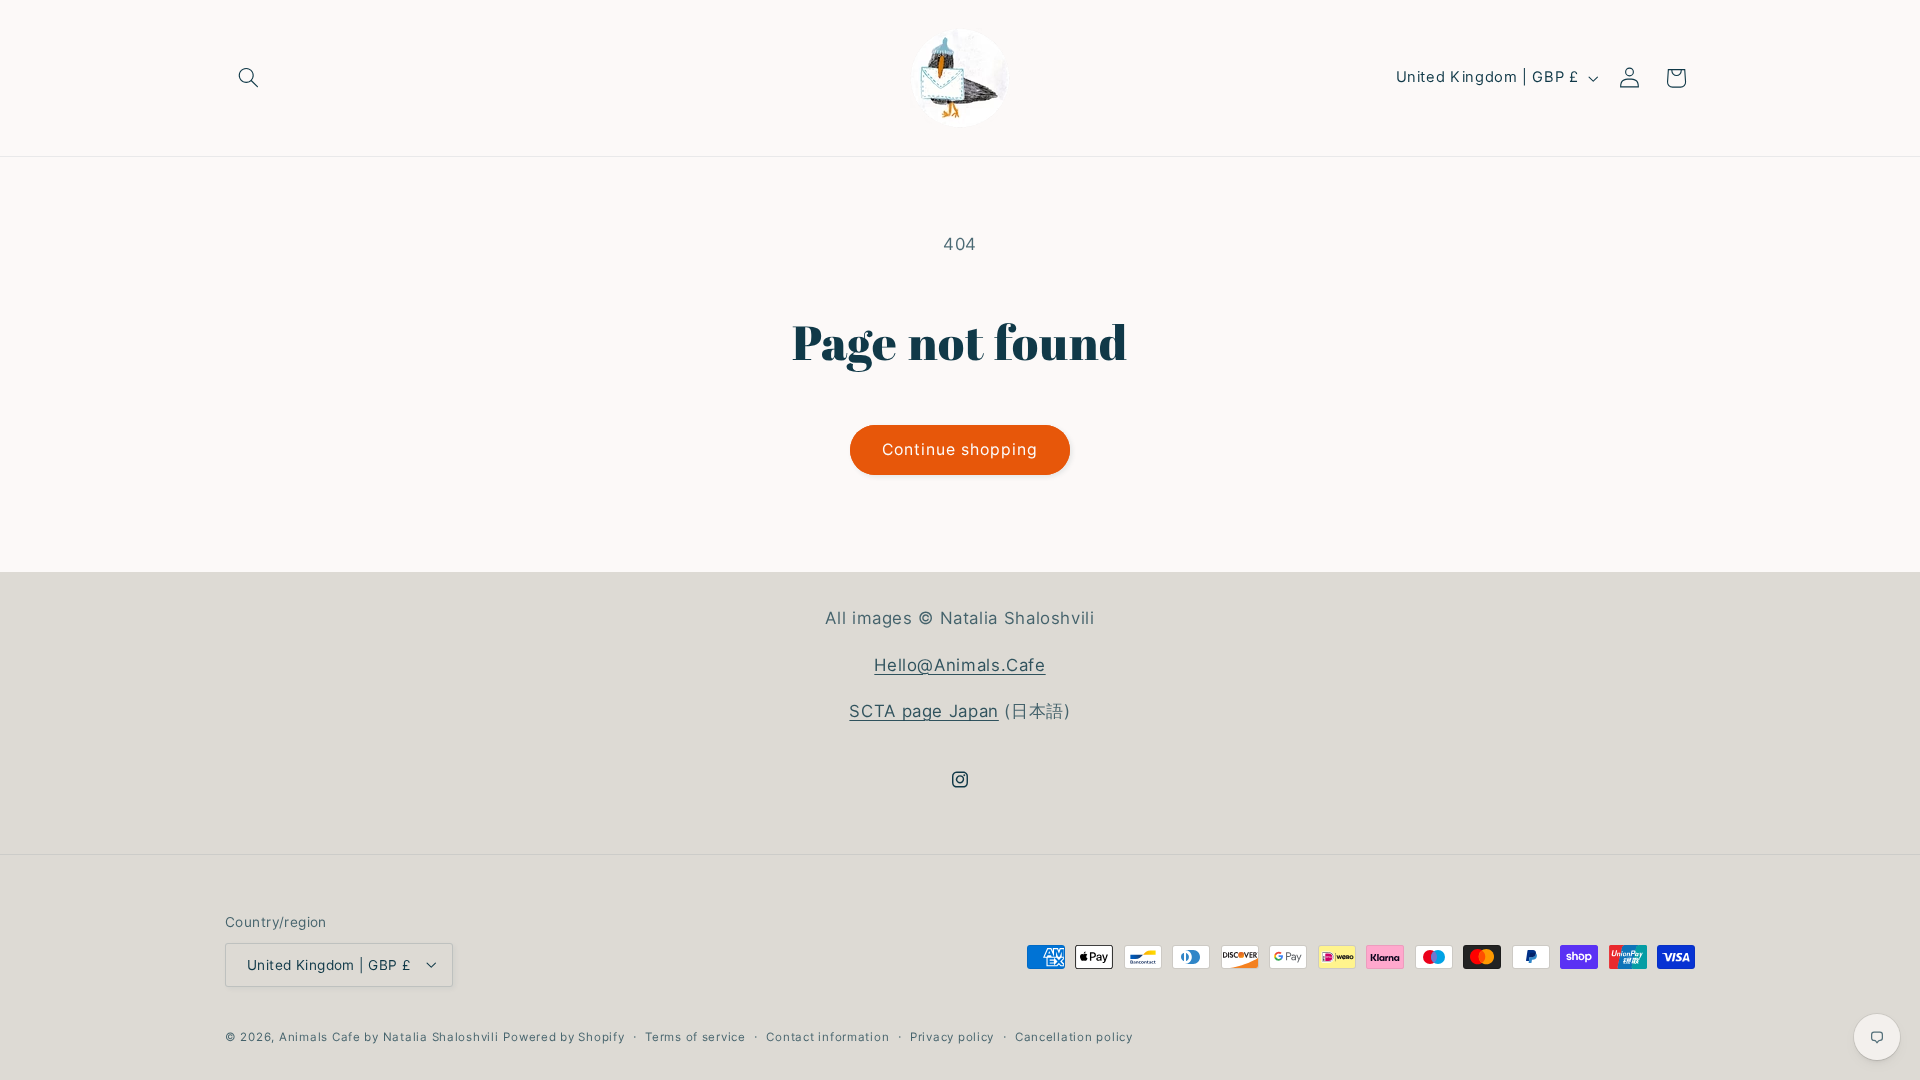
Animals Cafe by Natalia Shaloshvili (389, 1037)
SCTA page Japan (923, 711)
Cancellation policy (1074, 1037)
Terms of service (695, 1037)
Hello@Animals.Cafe (959, 665)
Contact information (827, 1037)
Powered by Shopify (563, 1037)
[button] (248, 78)
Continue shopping (960, 449)
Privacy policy (952, 1037)
